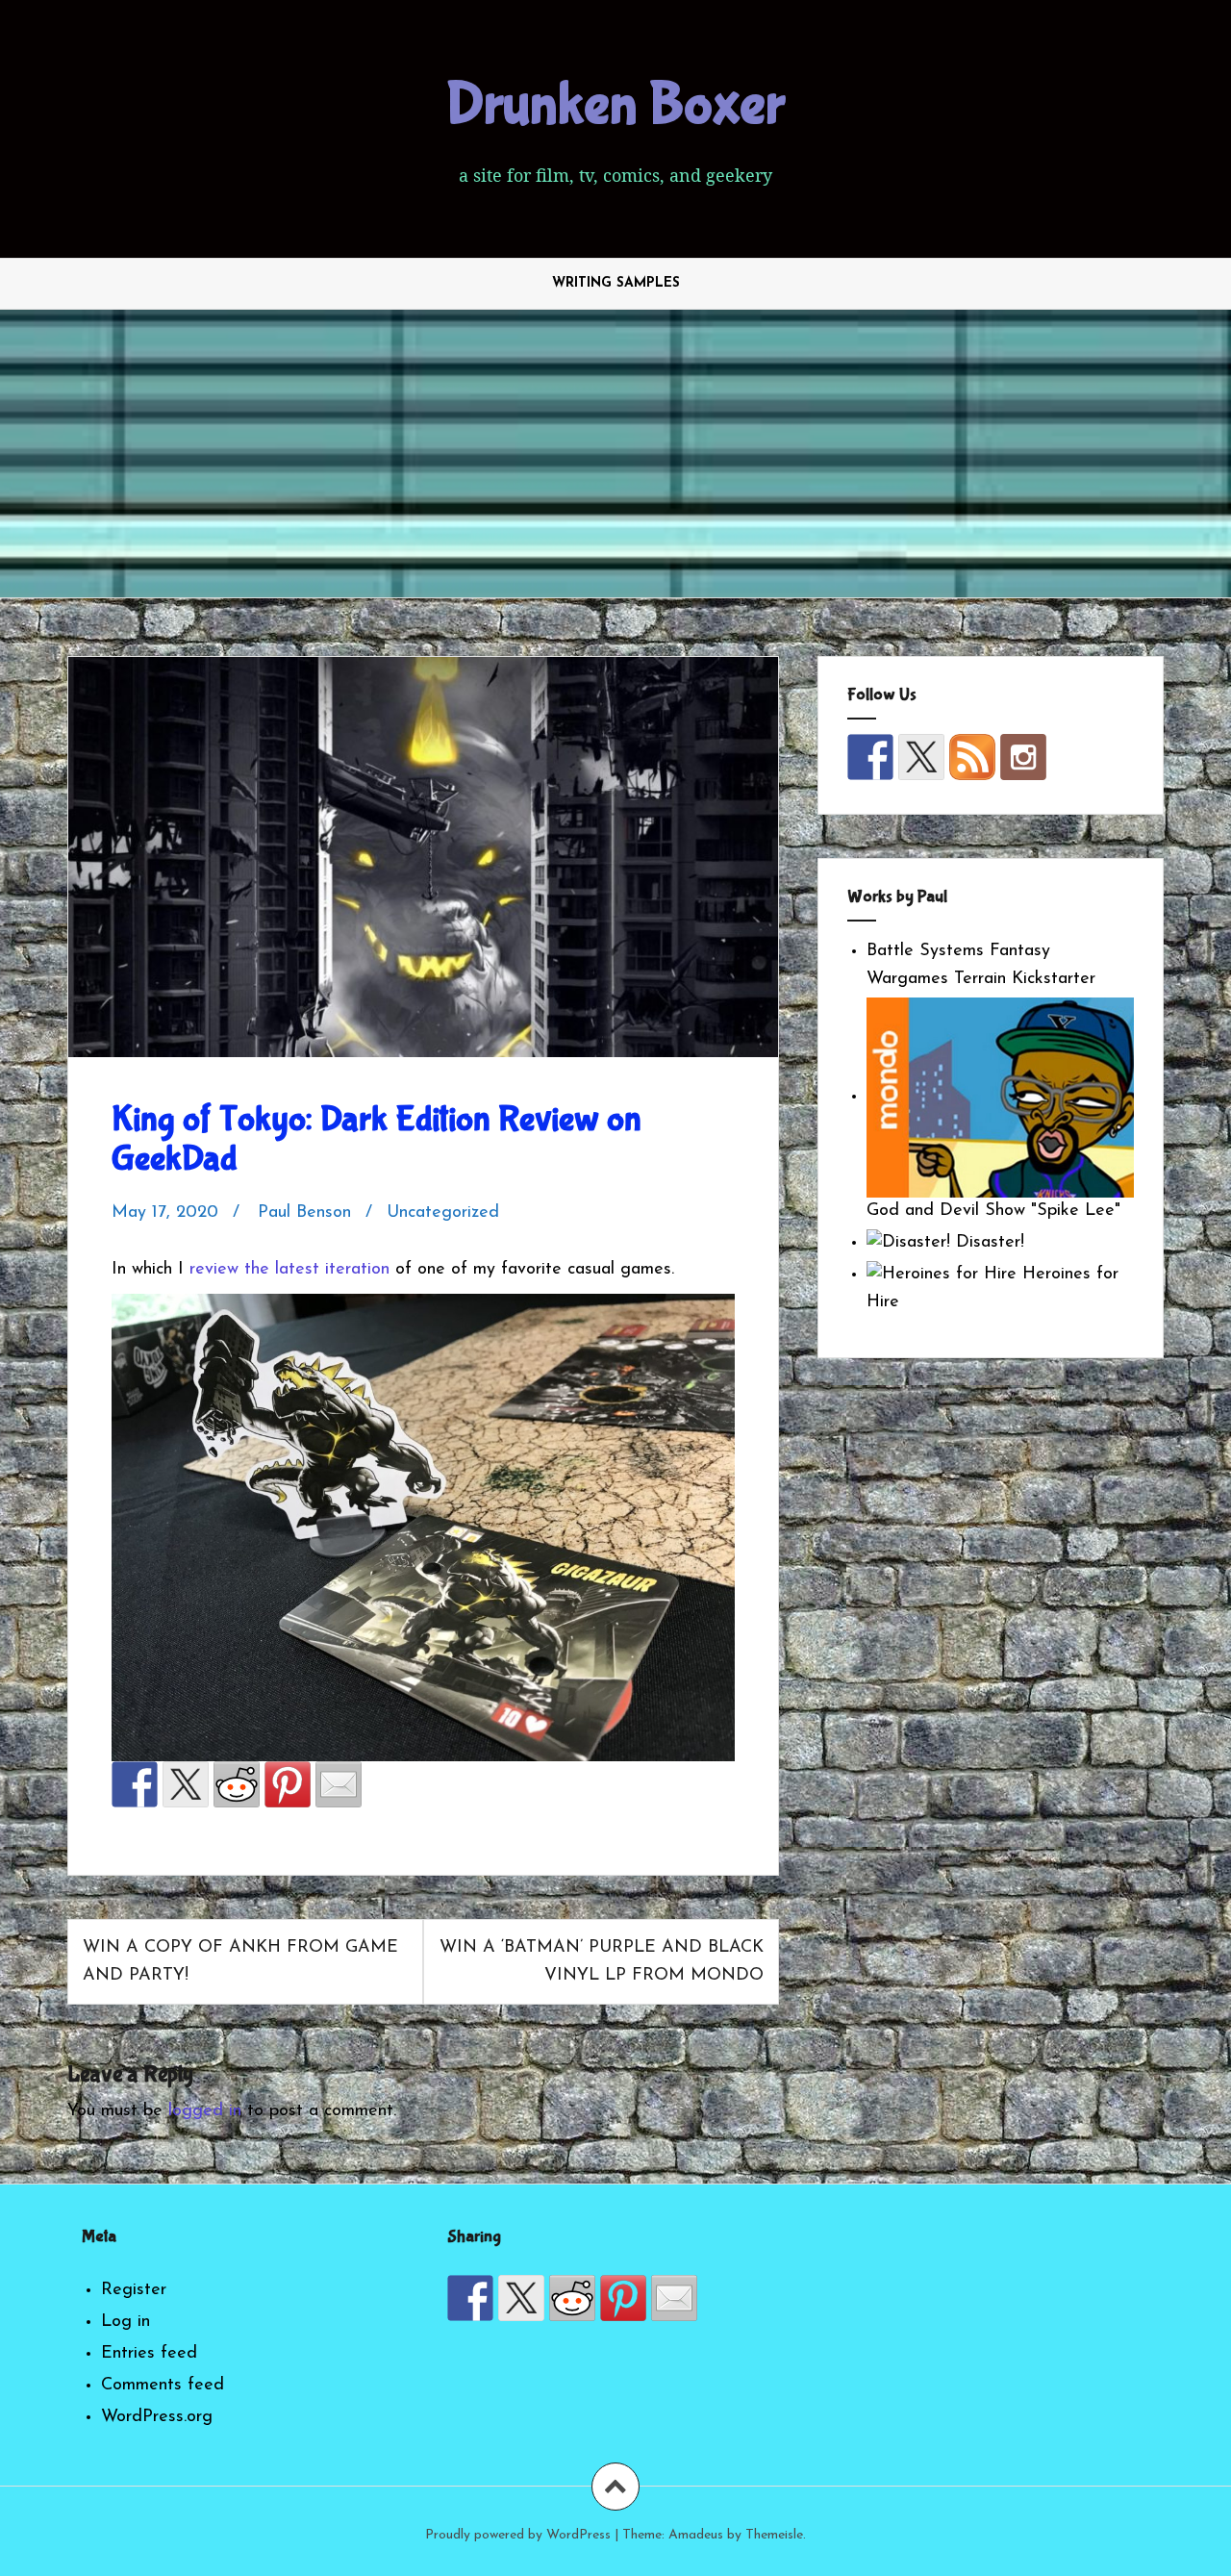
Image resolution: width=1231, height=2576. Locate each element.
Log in (126, 2322)
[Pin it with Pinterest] (288, 1784)
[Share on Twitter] (186, 1784)
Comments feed (163, 2386)
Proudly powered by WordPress (518, 2535)
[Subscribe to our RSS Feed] (972, 757)
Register (134, 2290)
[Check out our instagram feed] (1023, 757)
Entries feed (149, 2354)
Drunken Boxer (615, 105)
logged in (205, 2111)
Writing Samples (616, 283)
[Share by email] (339, 1784)
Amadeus (696, 2535)
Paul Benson (304, 1213)
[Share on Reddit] (237, 1784)
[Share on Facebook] (135, 1784)
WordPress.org (157, 2417)
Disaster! (987, 1243)
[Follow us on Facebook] (870, 757)
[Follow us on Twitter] (921, 757)
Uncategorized (443, 1213)
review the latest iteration (289, 1270)
